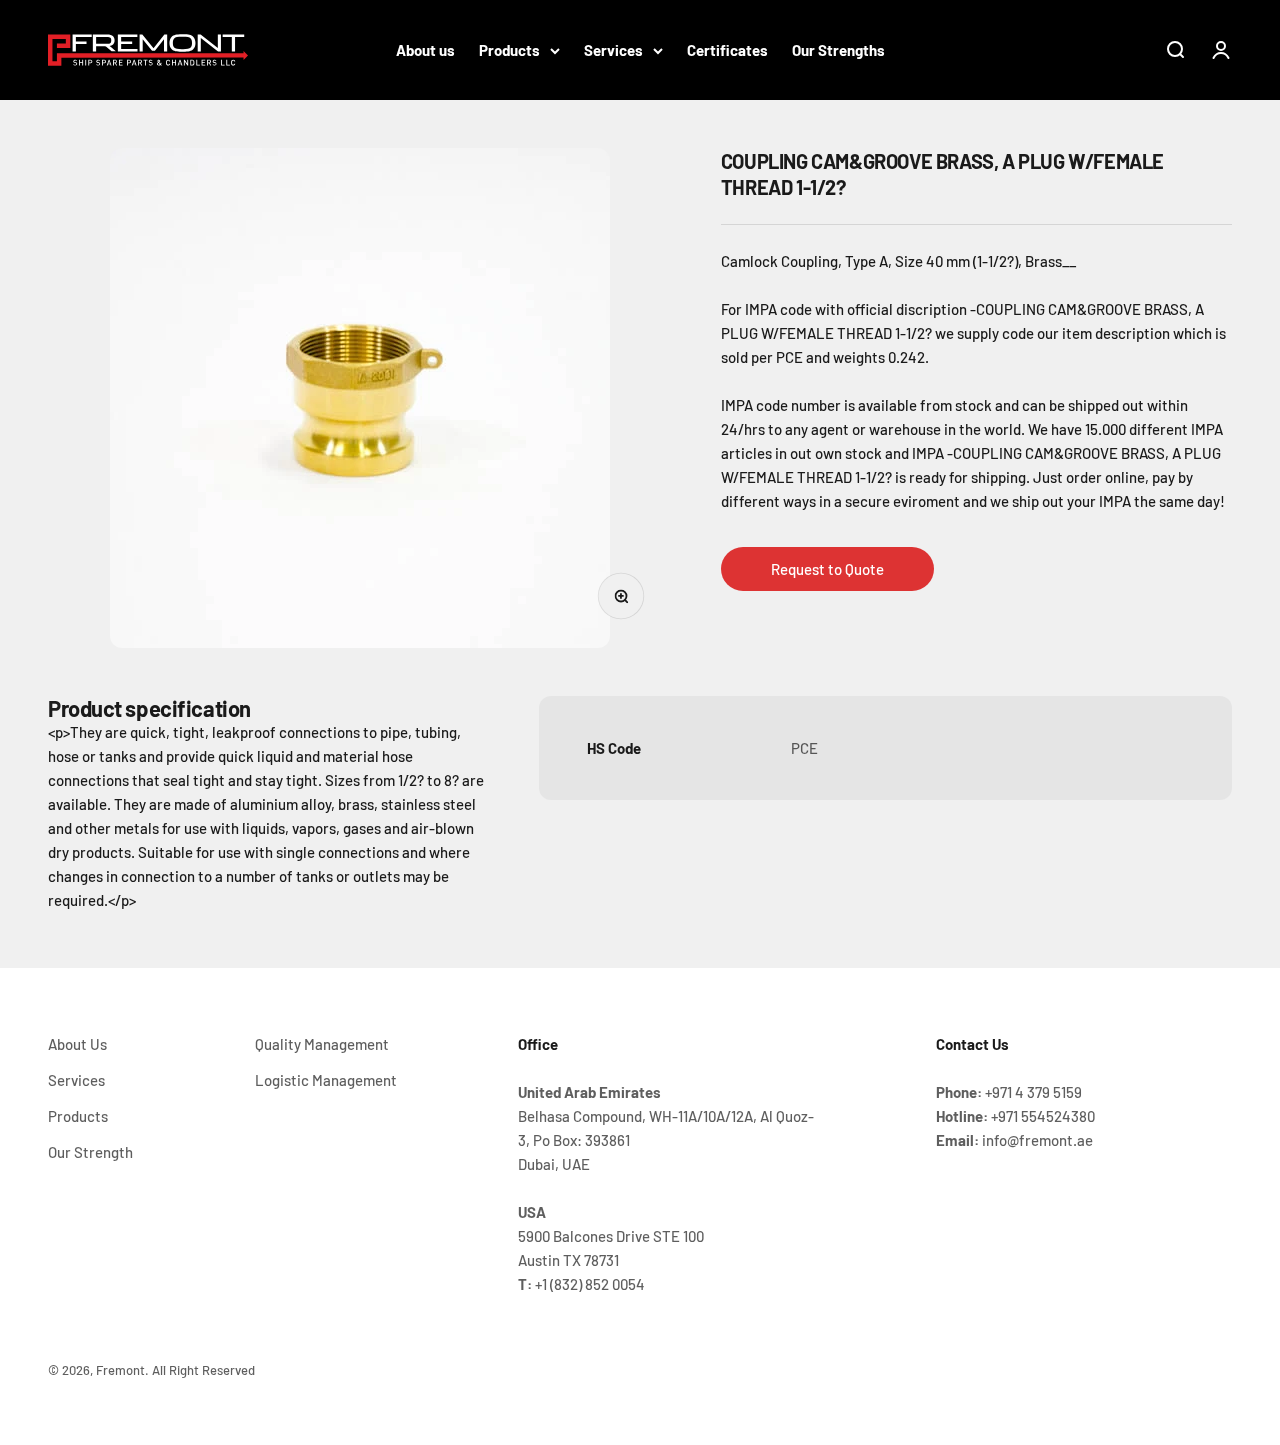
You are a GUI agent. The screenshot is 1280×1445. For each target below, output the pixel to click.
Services (613, 50)
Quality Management (322, 1044)
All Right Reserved (203, 1370)
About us (425, 50)
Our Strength (90, 1152)
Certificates (727, 50)
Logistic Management (326, 1080)
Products (509, 50)
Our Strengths (838, 50)
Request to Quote (827, 569)
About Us (77, 1044)
